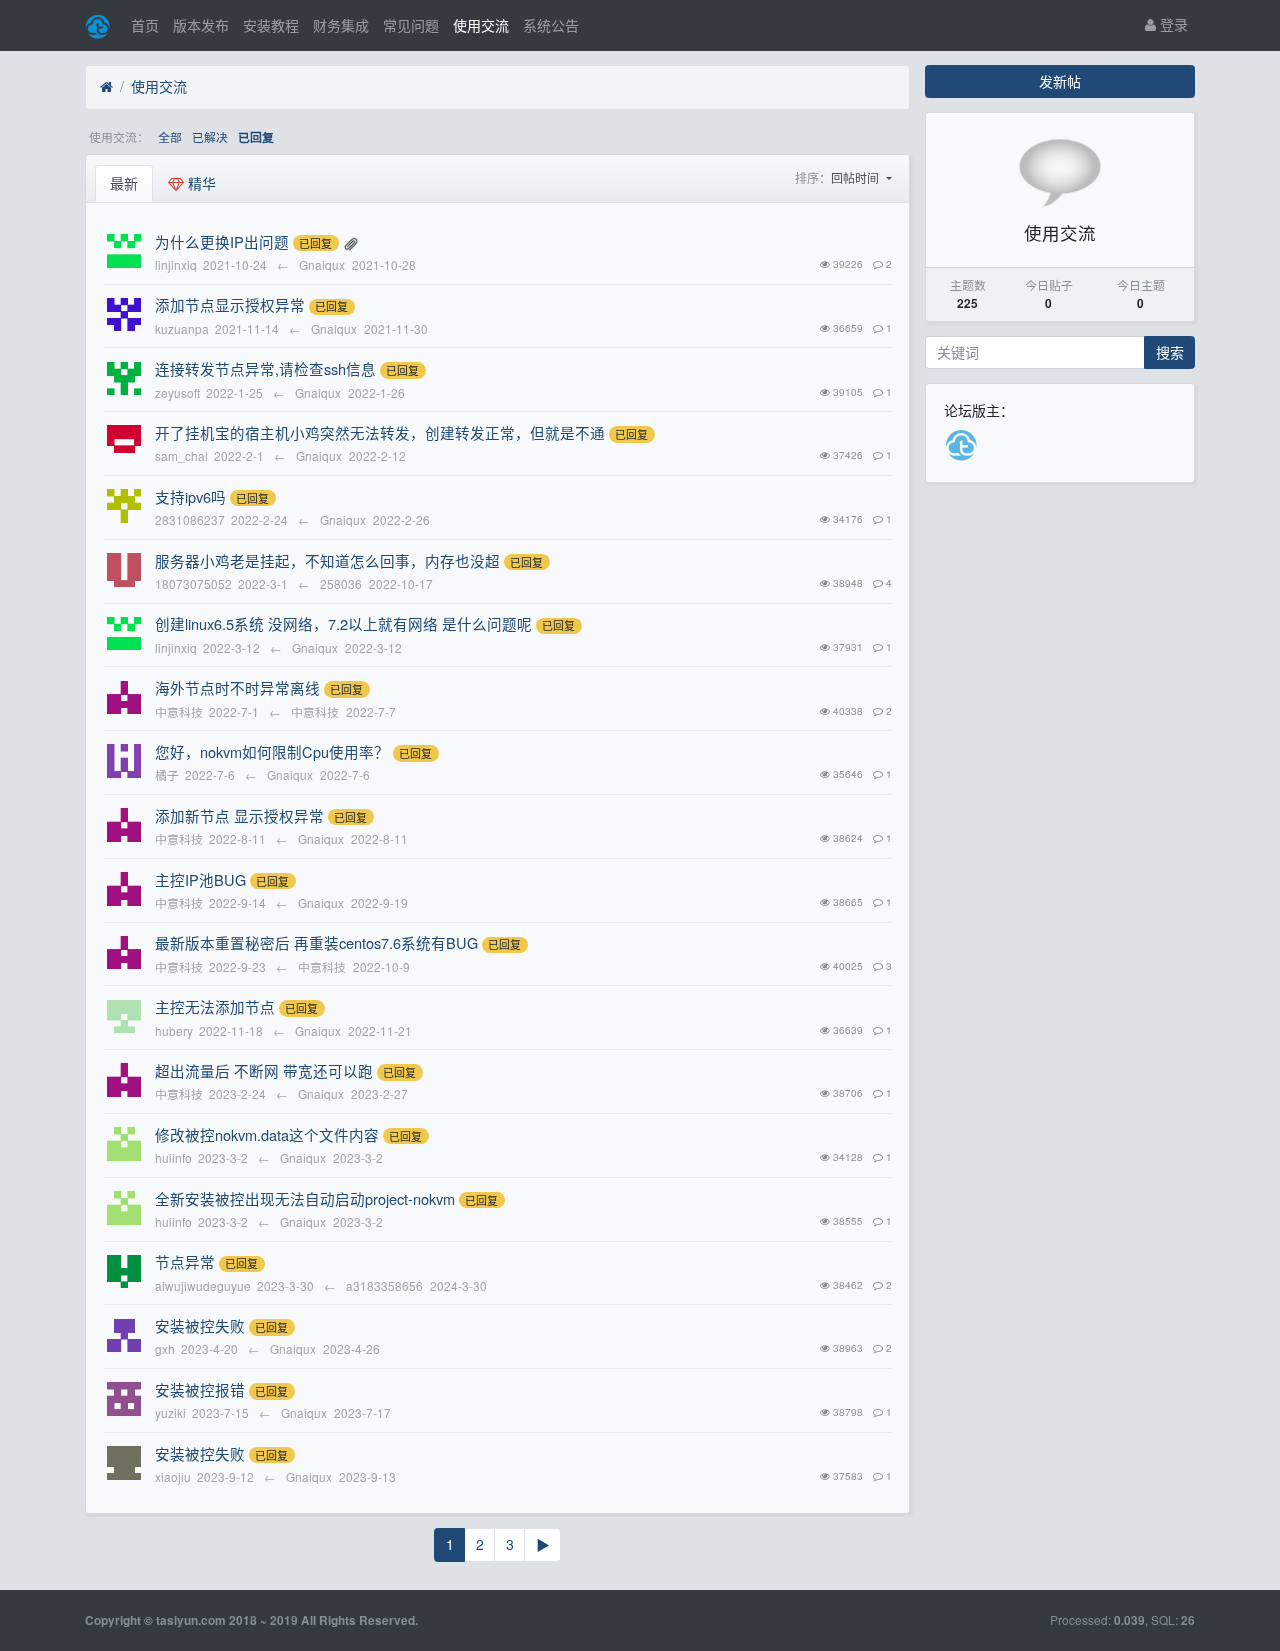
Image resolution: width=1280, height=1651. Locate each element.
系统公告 (551, 25)
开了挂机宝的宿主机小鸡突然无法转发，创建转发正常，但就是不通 (380, 432)
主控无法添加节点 (215, 1006)
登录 (1172, 24)
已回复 (256, 137)
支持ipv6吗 (190, 496)
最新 (124, 183)
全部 (170, 136)
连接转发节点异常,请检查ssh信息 (265, 368)
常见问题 (411, 25)
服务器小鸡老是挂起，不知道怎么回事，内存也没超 (327, 560)
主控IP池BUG (200, 879)
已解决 (210, 136)
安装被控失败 (200, 1325)
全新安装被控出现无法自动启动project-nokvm (305, 1198)
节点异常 (185, 1261)
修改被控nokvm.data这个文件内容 (267, 1134)
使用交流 (481, 25)
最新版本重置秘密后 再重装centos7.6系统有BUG (316, 942)
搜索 (1170, 352)
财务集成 (341, 25)
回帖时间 (856, 177)
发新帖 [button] (1060, 81)
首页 (145, 25)
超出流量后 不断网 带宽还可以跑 (264, 1070)
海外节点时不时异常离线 (237, 687)
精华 (200, 183)
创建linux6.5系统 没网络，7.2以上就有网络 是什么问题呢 (343, 623)
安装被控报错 (200, 1389)
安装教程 (271, 25)
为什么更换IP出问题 (222, 241)
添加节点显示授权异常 (230, 304)
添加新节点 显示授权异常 (239, 815)
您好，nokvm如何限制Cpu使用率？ (272, 751)
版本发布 (201, 25)
